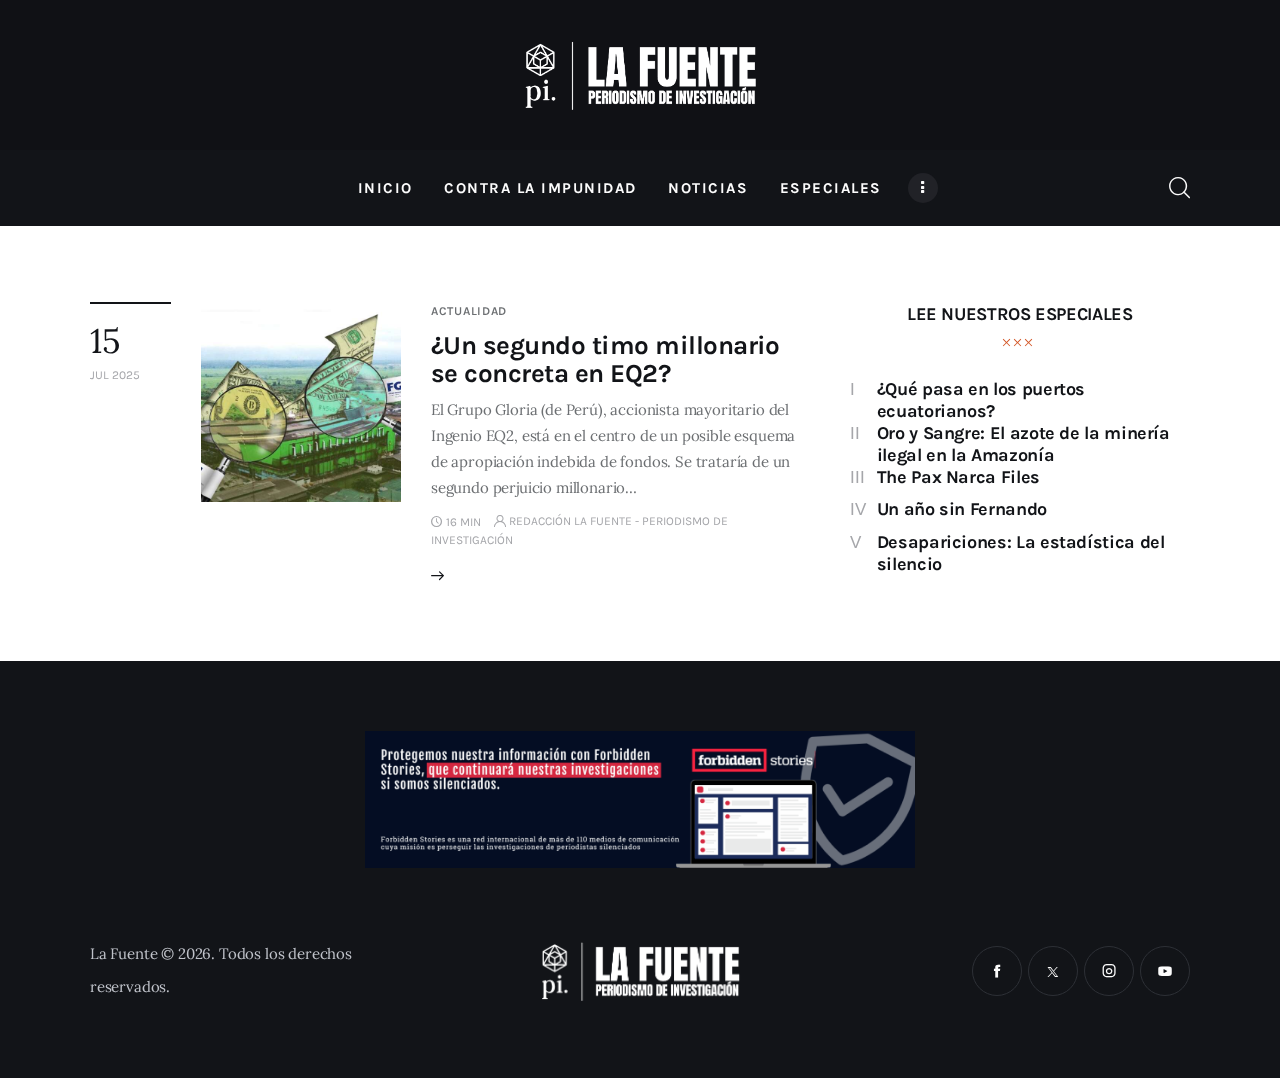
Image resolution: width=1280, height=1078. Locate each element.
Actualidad (469, 311)
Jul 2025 (115, 375)
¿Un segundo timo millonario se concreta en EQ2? (605, 359)
